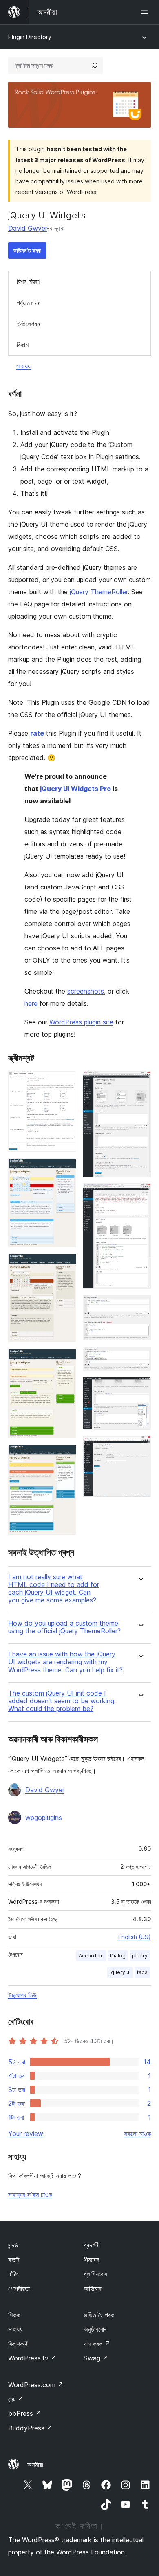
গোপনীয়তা (19, 2288)
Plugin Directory (30, 37)
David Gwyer (28, 228)
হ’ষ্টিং (13, 2274)
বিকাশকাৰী (18, 2344)
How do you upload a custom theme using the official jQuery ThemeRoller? (64, 1627)
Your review (26, 2134)
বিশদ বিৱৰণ (28, 281)
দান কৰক (97, 2344)
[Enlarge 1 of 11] (65, 1082)
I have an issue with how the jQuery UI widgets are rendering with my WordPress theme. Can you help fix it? (65, 1662)
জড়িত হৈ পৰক (99, 2315)
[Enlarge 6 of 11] (140, 1082)
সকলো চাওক (137, 2134)
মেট (16, 2399)
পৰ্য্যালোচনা (29, 303)
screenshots (86, 991)
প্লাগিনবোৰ (95, 2274)
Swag (96, 2358)
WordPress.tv (32, 2358)
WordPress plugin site (81, 1022)
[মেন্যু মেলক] (146, 12)
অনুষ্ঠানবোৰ (95, 2329)
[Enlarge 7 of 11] (140, 1194)
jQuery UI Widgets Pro (75, 789)
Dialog (118, 1956)
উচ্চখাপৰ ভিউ (22, 1995)
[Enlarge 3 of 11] (65, 1265)
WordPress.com (36, 2385)
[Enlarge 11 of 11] (140, 1447)
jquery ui (120, 1972)
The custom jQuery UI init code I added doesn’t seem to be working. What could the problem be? (62, 1701)
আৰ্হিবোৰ (92, 2288)
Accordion (91, 1956)
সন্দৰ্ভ (13, 2245)
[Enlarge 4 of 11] (65, 1360)
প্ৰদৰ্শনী (92, 2245)
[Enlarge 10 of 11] (140, 1388)
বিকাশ (23, 345)
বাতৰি (14, 2260)
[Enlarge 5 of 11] (65, 1456)
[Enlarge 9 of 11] (140, 1358)
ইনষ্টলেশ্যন (28, 324)
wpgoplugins (44, 1818)
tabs (142, 1972)
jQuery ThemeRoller (99, 592)
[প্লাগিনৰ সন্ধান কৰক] (95, 65)
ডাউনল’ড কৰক (27, 250)
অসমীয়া (35, 2465)
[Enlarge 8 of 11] (140, 1306)
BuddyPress (30, 2428)
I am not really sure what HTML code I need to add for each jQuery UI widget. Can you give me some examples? (54, 1589)
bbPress (25, 2413)
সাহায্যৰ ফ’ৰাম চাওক (30, 2195)
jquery (140, 1956)
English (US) (135, 1937)
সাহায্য (23, 366)
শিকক (14, 2315)
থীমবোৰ (91, 2260)
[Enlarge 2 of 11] (65, 1169)
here (31, 1003)
